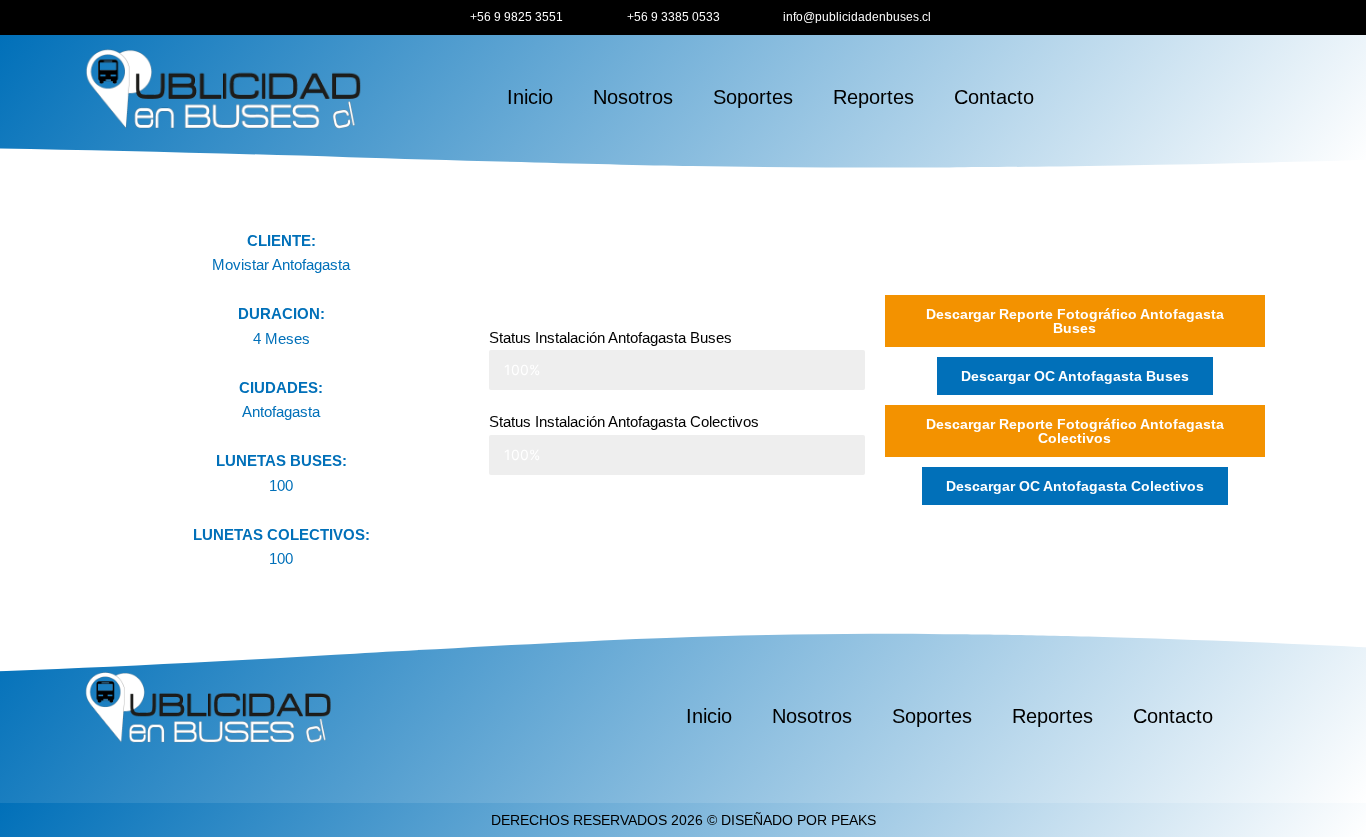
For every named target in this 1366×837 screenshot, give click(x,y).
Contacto (994, 97)
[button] (1075, 376)
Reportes (873, 97)
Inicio (530, 97)
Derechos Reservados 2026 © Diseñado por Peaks (683, 820)
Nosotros (633, 97)
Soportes (753, 97)
